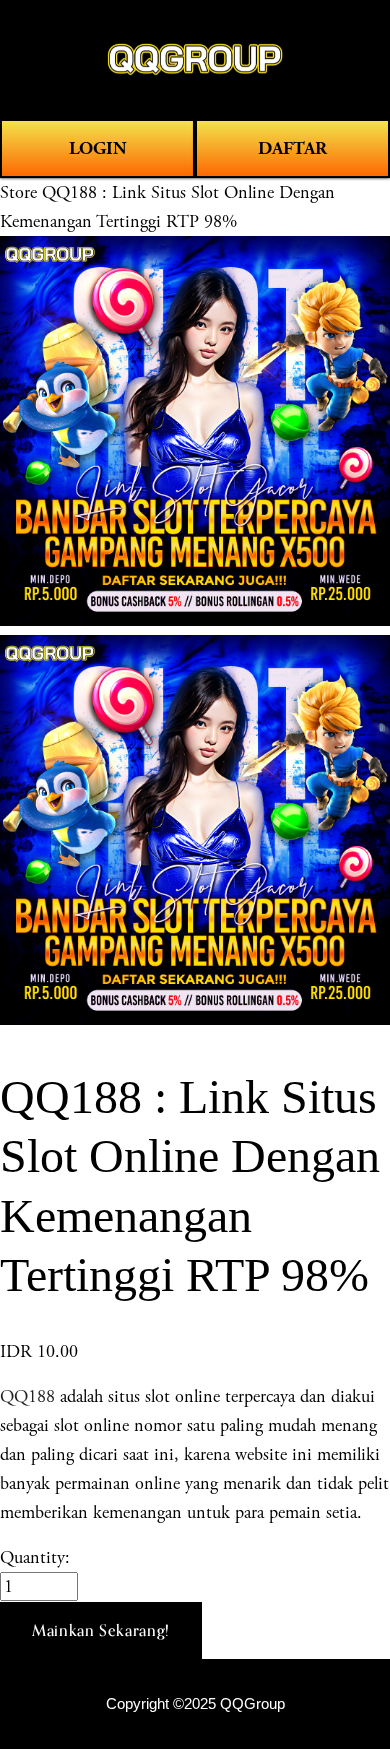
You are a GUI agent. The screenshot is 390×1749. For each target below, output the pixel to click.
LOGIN (98, 148)
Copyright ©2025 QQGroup (195, 1704)
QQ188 (27, 1396)
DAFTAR (292, 148)
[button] (101, 1631)
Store (18, 192)
